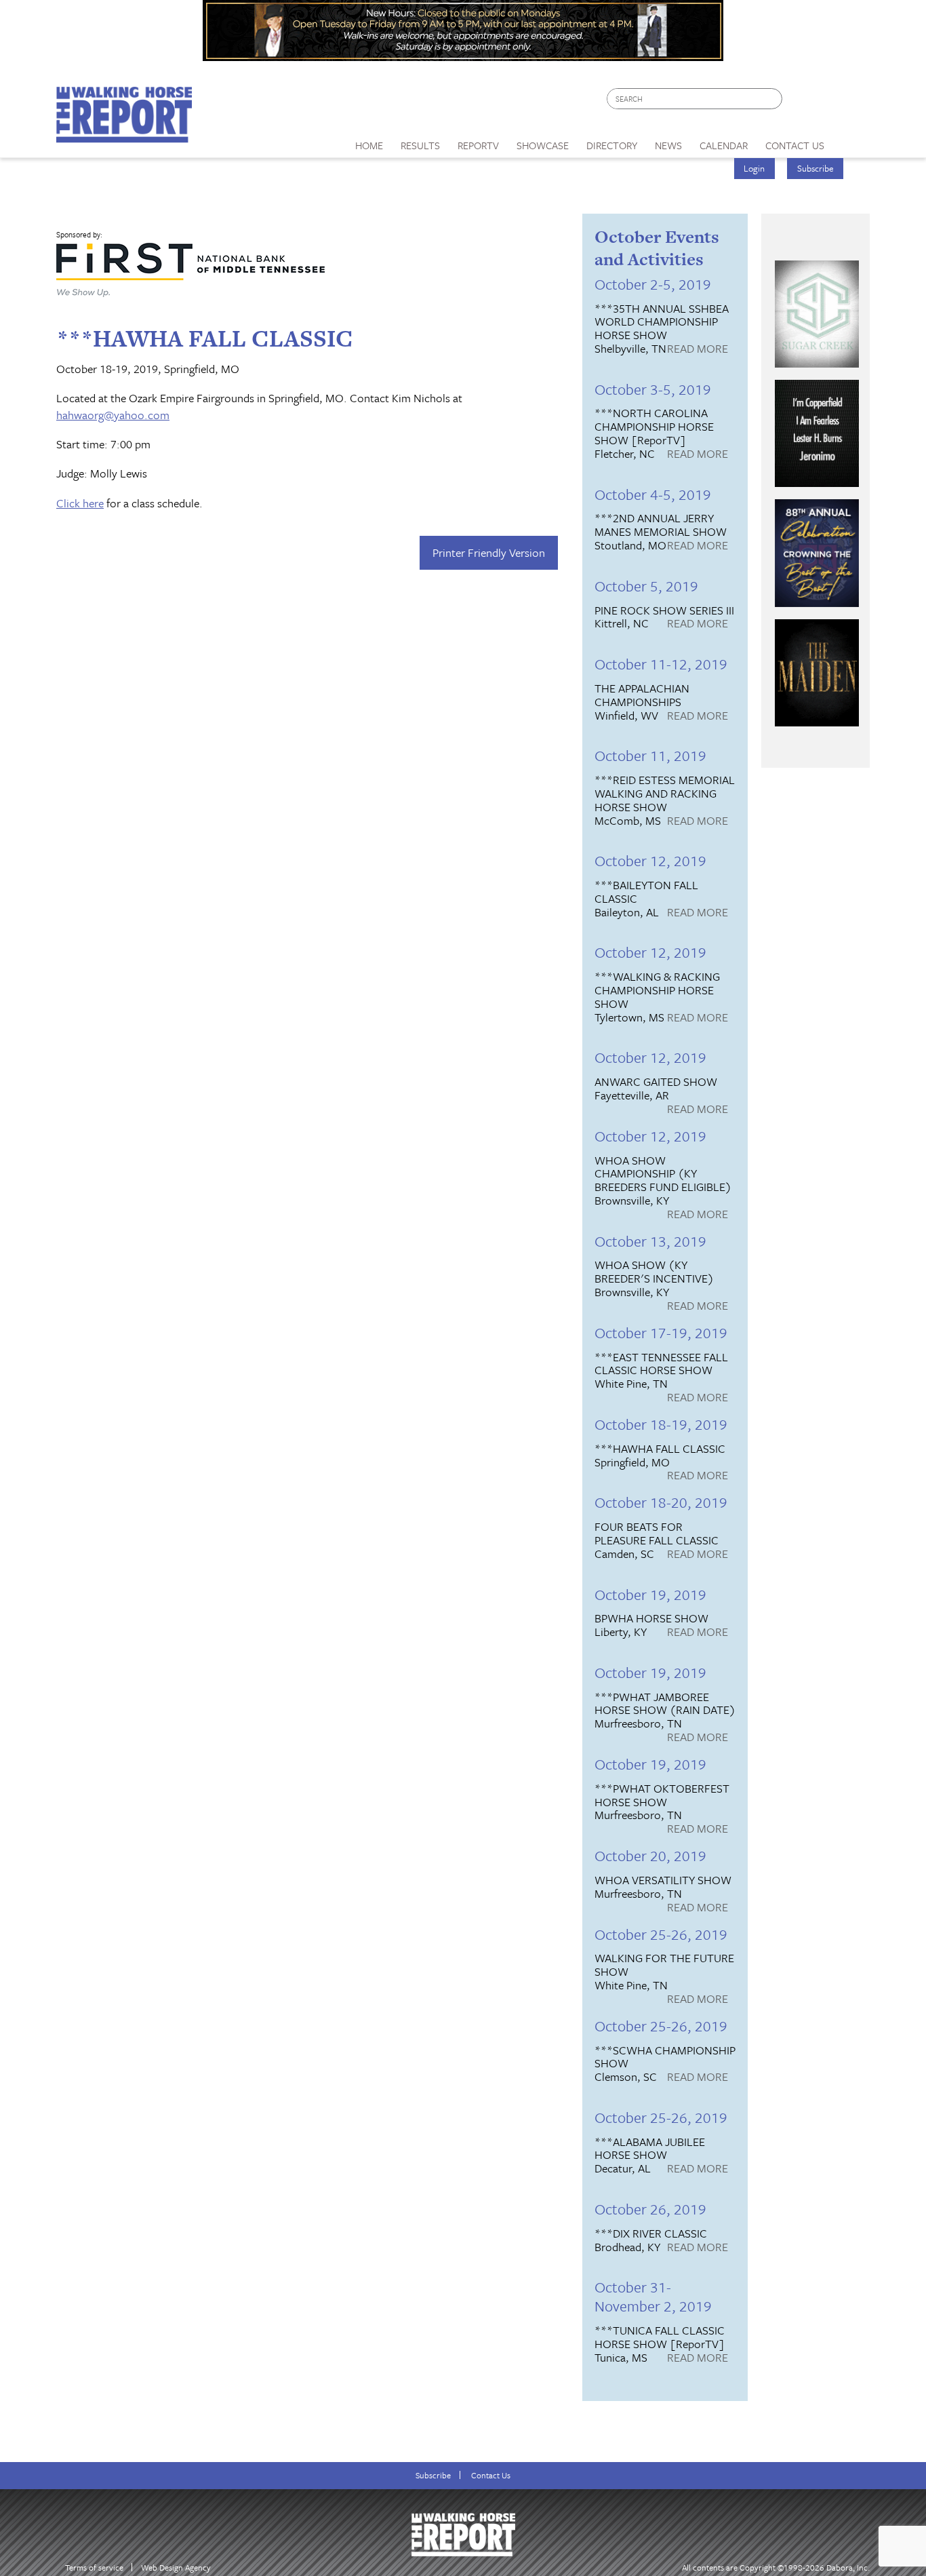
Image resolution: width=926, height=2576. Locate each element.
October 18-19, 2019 (661, 1424)
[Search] (773, 99)
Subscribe (816, 168)
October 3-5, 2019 (653, 389)
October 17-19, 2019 (661, 1332)
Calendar (724, 145)
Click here (80, 503)
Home (369, 145)
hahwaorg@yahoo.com (113, 415)
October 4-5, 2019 (653, 494)
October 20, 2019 (650, 1855)
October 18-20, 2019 (661, 1502)
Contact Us (491, 2475)
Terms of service (94, 2568)
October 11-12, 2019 (661, 664)
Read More (698, 349)
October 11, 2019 (650, 755)
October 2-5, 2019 (653, 284)
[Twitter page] (825, 102)
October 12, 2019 (650, 860)
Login (754, 168)
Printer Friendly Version (489, 552)
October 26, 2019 (650, 2209)
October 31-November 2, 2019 (653, 2296)
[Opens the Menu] (852, 141)
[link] (369, 142)
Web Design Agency (176, 2568)
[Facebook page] (800, 102)
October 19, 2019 (650, 1594)
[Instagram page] (851, 102)
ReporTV (478, 145)
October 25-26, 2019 (661, 1934)
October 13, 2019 (650, 1241)
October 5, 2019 (646, 586)
